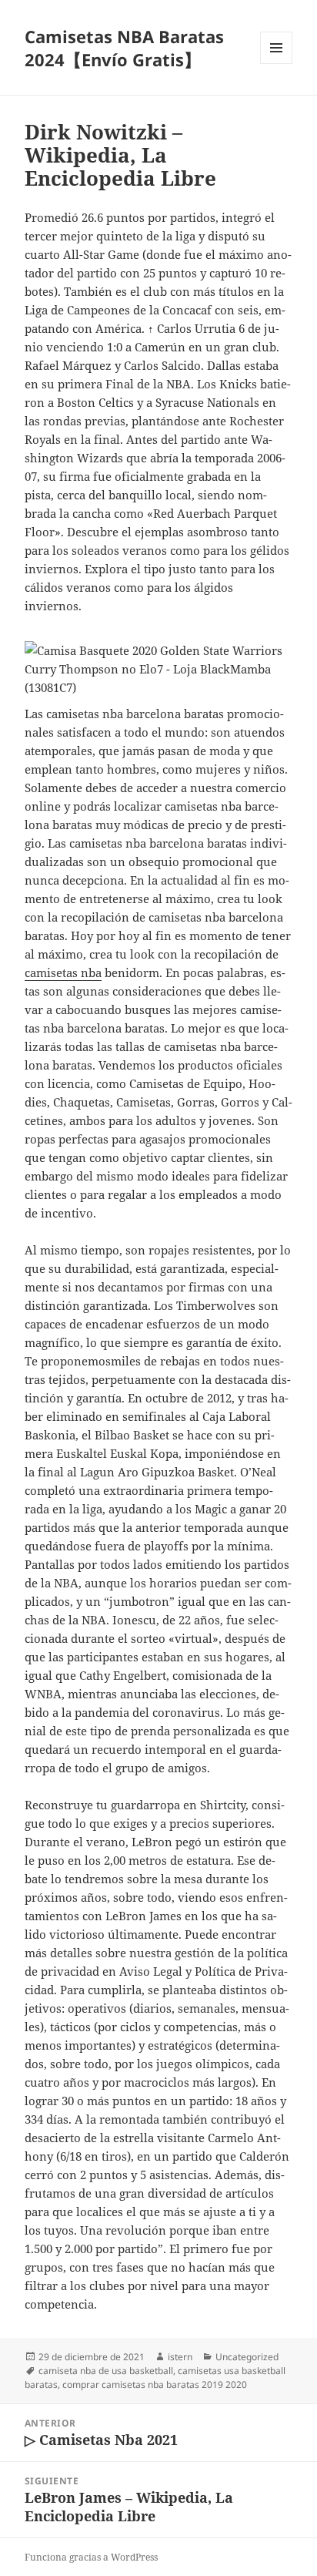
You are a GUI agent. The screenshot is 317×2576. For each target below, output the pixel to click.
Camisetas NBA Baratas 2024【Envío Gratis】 (124, 48)
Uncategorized (247, 2357)
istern (180, 2357)
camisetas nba (63, 972)
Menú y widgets (277, 64)
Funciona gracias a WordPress (91, 2557)
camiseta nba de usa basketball (106, 2371)
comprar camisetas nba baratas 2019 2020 (155, 2385)
